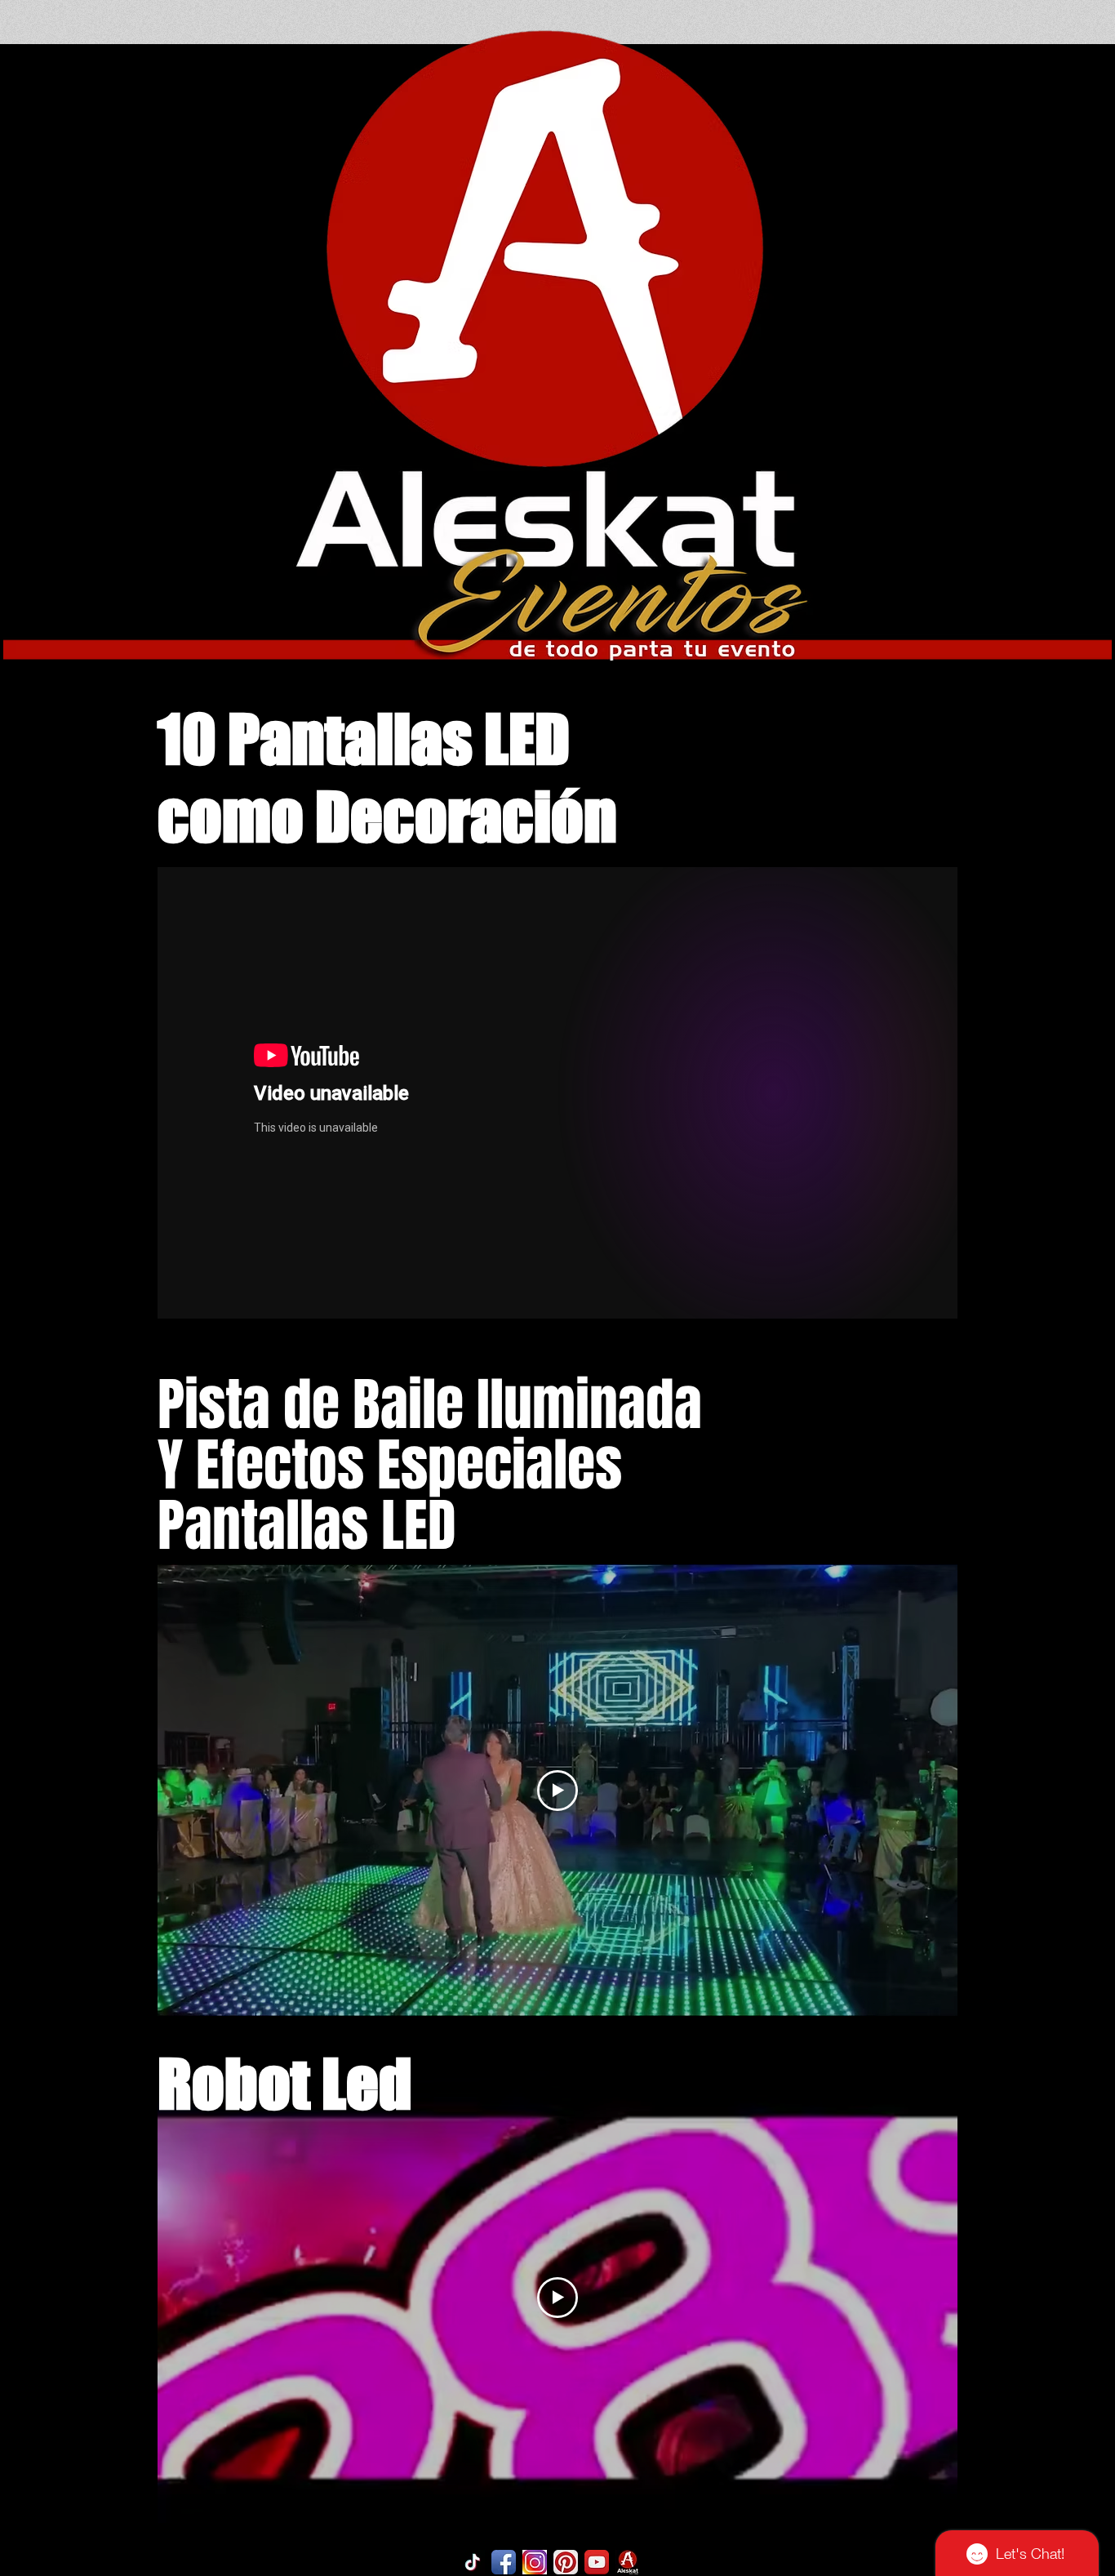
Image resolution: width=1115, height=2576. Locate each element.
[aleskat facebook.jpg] (628, 2562)
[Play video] (557, 1791)
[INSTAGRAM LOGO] (535, 2562)
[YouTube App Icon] (597, 2562)
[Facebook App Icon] (504, 2562)
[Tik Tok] (473, 2562)
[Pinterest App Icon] (566, 2562)
